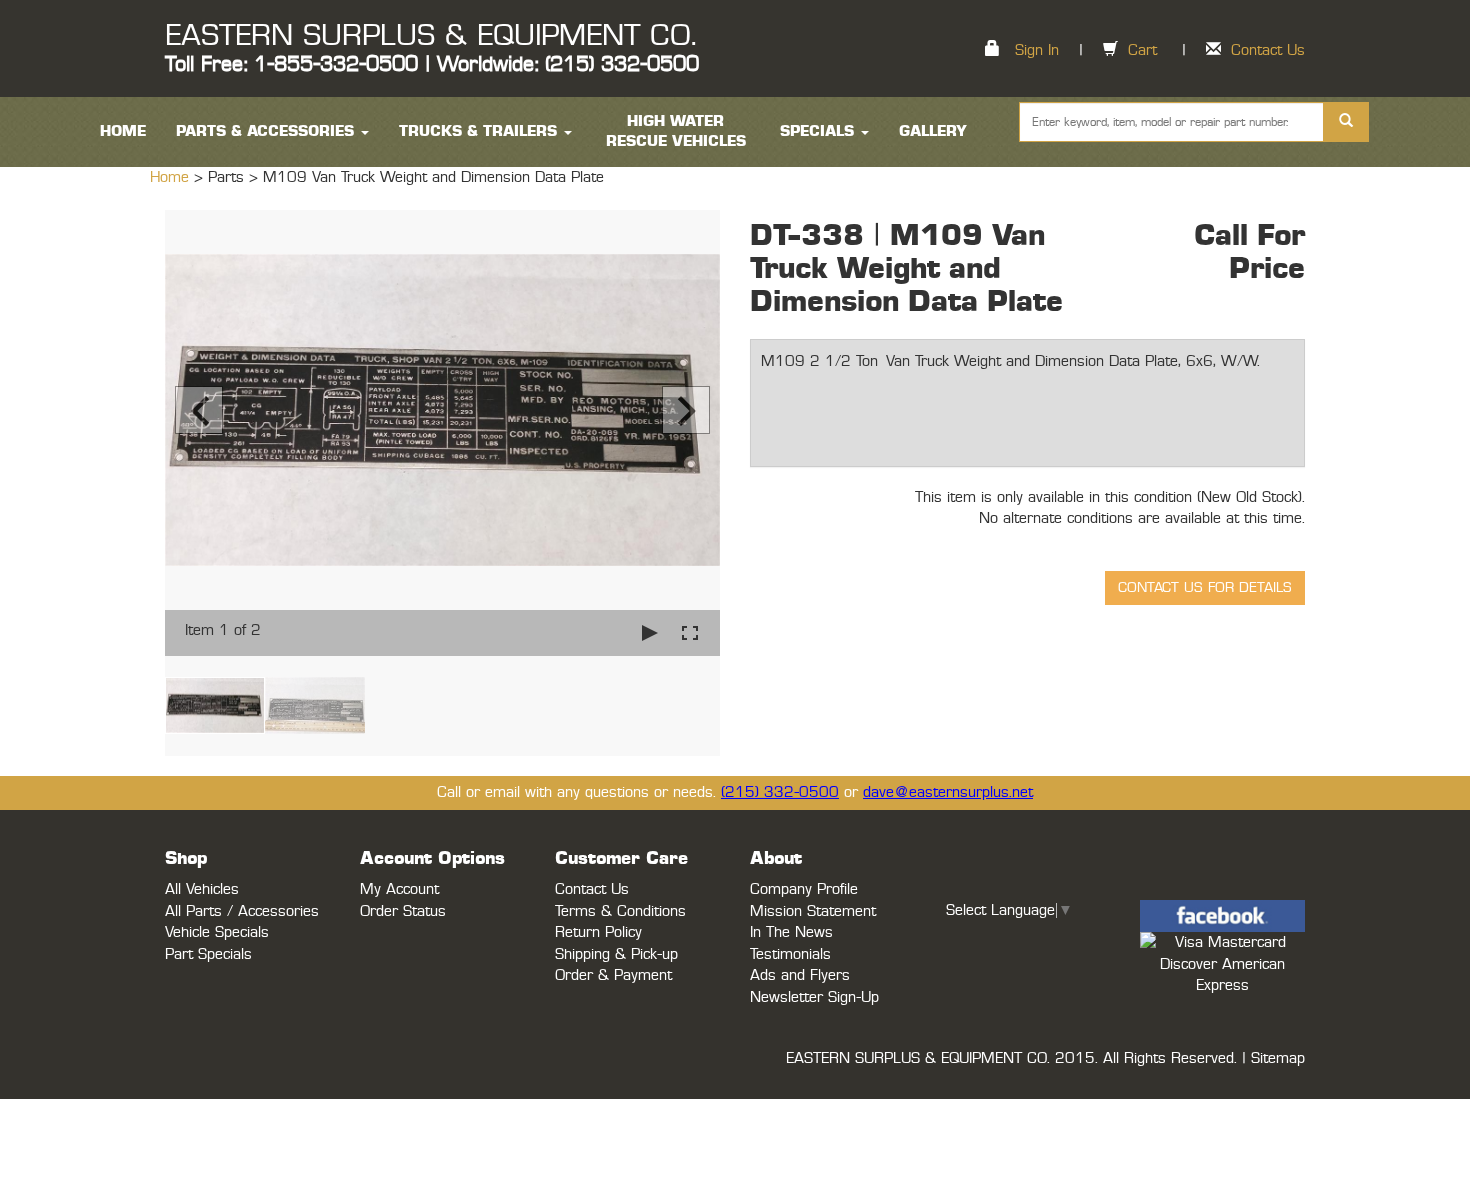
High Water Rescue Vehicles (676, 131)
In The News (791, 932)
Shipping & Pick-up (616, 954)
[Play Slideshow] (650, 632)
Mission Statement (813, 911)
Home (172, 177)
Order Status (403, 911)
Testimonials (790, 954)
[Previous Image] (199, 410)
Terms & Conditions (620, 911)
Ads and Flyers (800, 975)
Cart (1142, 50)
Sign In (1037, 50)
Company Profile (804, 889)
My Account (399, 889)
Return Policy (598, 932)
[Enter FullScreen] (690, 632)
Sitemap (1278, 1058)
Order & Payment (613, 975)
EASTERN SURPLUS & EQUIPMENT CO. (430, 36)
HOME (123, 131)
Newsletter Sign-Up (814, 997)
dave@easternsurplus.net (948, 792)
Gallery (933, 131)
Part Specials (208, 954)
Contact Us (1268, 50)
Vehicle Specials (217, 932)
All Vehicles (202, 889)
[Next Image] (686, 410)
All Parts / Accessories (242, 911)
